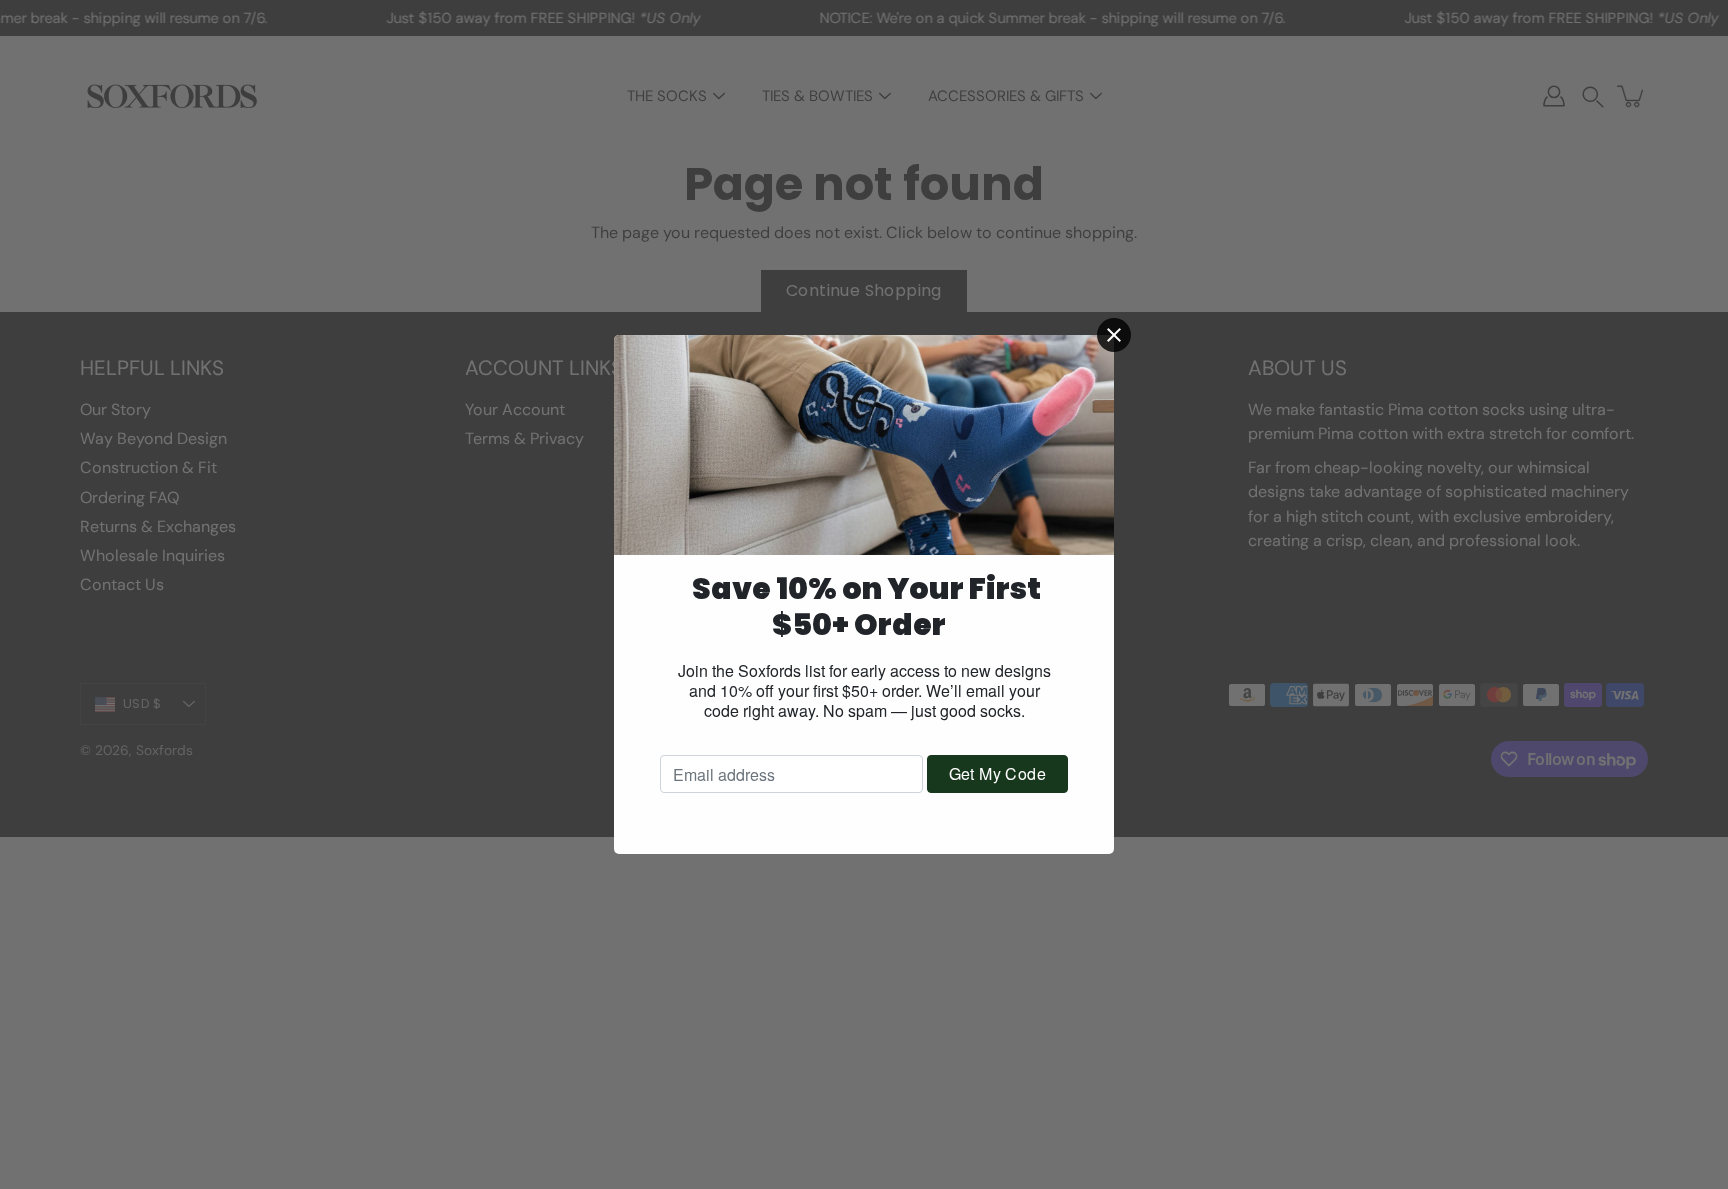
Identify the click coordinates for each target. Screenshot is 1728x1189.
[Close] (1114, 335)
